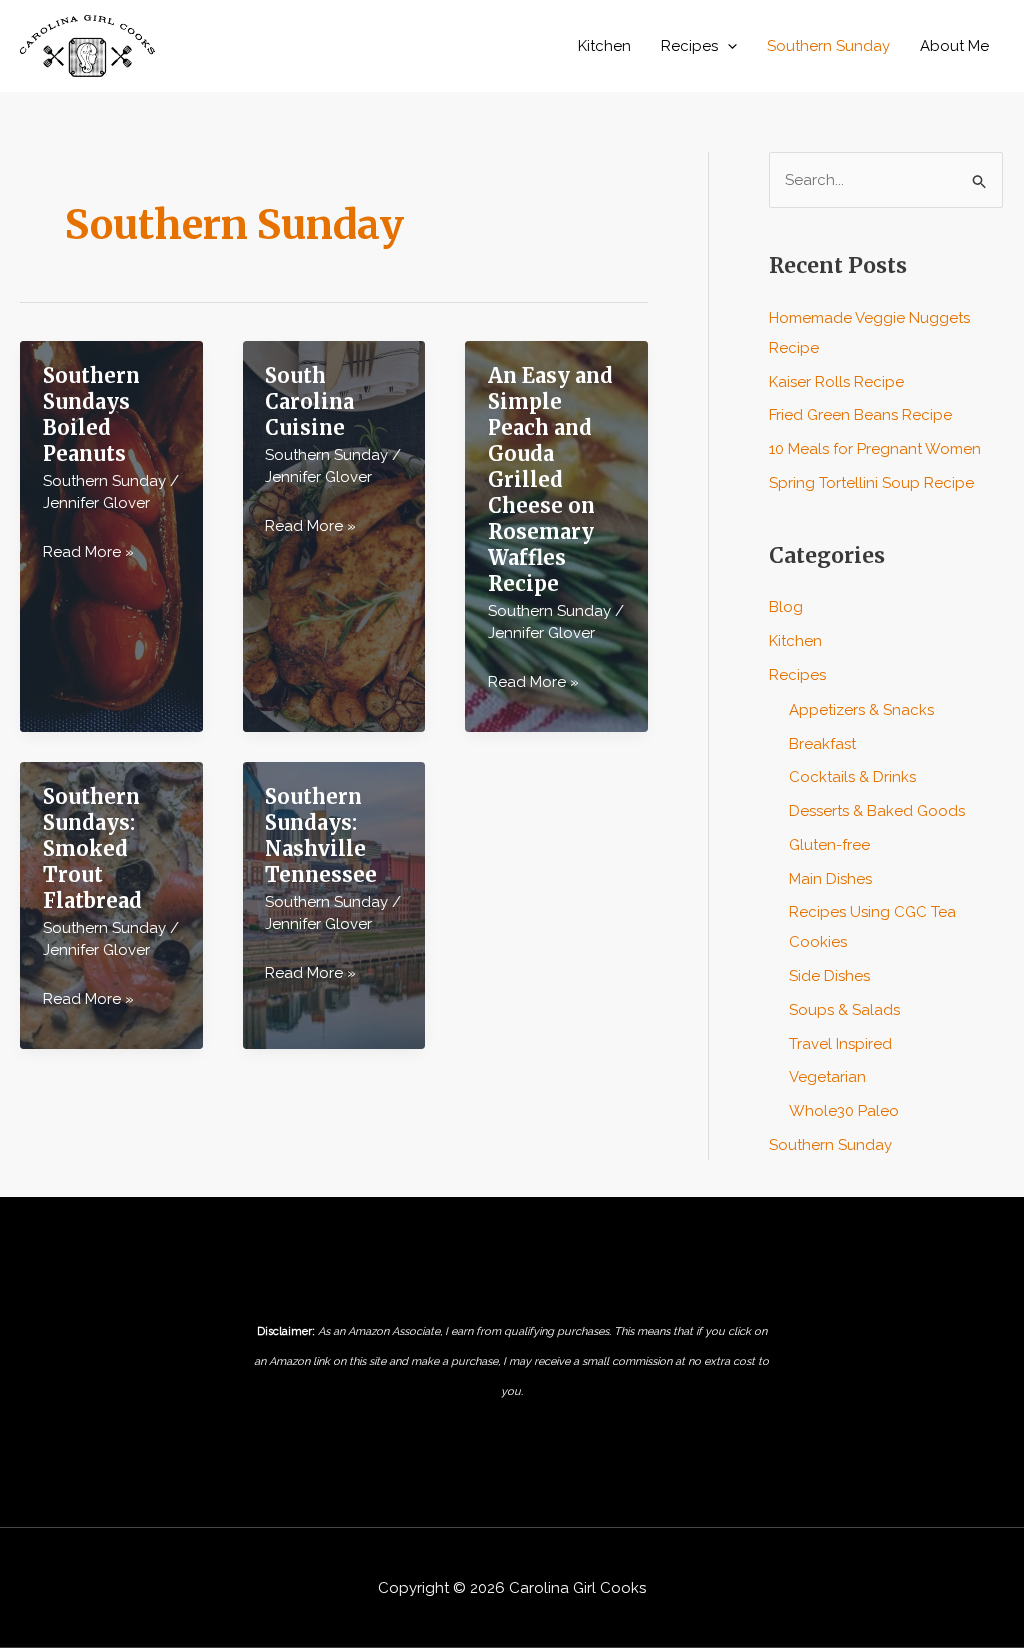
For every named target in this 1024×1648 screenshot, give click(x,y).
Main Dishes (830, 879)
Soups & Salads (844, 1010)
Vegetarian (827, 1077)
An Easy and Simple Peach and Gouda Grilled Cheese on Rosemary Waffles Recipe (550, 479)
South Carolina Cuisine (309, 401)
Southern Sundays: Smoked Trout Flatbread (92, 848)
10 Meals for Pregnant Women (875, 449)
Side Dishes (829, 976)
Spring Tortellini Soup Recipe (871, 483)
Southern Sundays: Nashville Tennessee (321, 835)
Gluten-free (829, 845)
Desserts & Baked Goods (877, 811)
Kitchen (604, 46)
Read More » (88, 554)
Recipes (689, 46)
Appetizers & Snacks (861, 710)
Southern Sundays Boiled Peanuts (91, 414)
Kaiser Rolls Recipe (836, 382)
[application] (727, 46)
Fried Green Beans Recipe (860, 415)
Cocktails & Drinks (852, 777)
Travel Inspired (840, 1044)
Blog (786, 607)
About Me (954, 46)
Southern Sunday (828, 46)
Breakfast (822, 744)
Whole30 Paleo (844, 1111)
